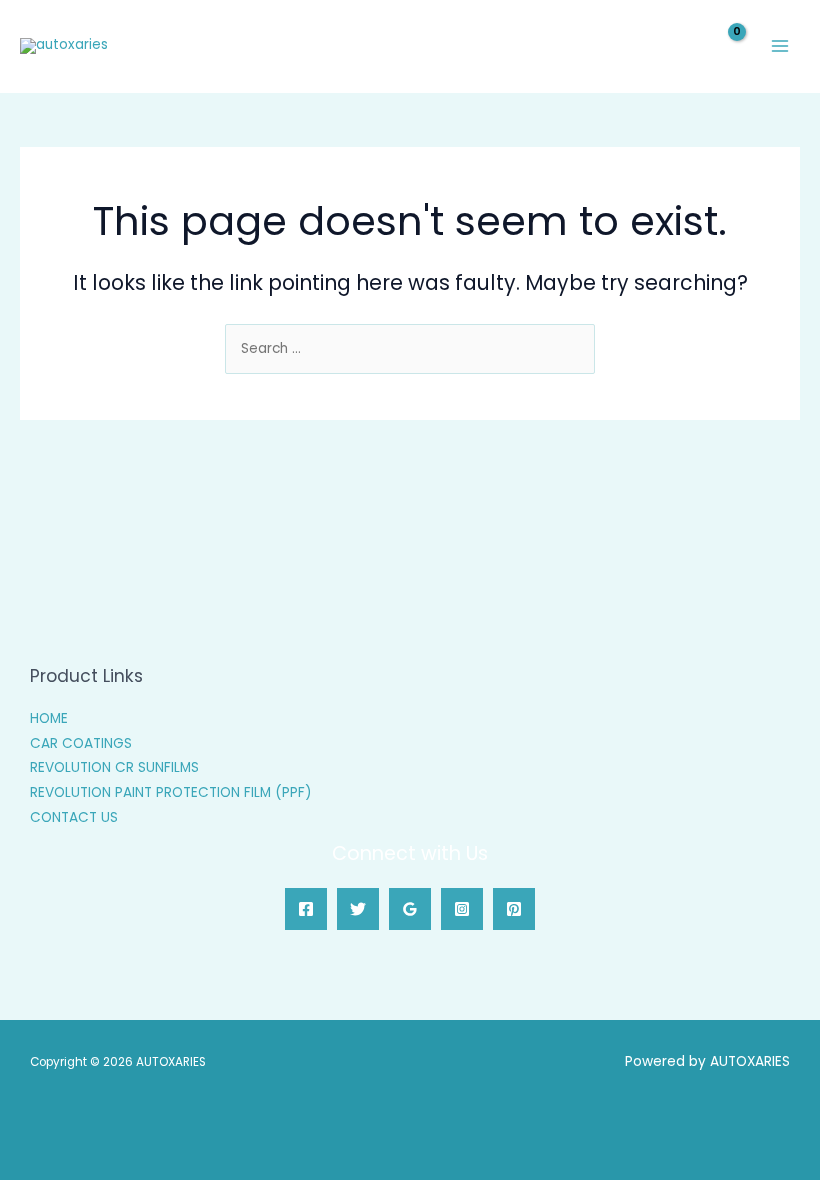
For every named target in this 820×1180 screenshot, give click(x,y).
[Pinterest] (514, 909)
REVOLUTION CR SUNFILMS (114, 767)
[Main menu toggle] (780, 46)
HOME (49, 718)
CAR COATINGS (81, 743)
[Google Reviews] (410, 909)
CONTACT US (74, 817)
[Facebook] (306, 909)
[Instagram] (462, 909)
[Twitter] (358, 909)
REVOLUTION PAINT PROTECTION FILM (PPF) (171, 792)
